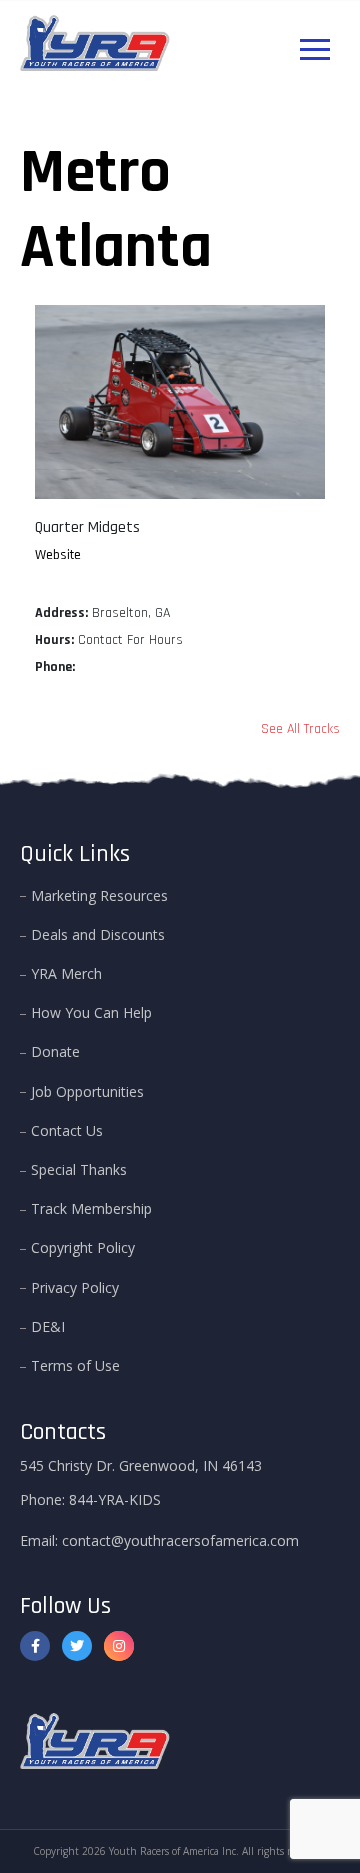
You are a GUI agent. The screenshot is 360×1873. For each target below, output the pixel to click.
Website (58, 555)
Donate (55, 1051)
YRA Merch (66, 973)
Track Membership (91, 1208)
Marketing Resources (99, 895)
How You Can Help (91, 1012)
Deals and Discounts (98, 934)
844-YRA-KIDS (115, 1499)
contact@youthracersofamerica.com (180, 1540)
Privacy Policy (75, 1287)
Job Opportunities (87, 1091)
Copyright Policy (83, 1247)
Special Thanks (79, 1169)
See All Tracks (300, 729)
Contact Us (67, 1130)
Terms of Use (75, 1365)
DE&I (48, 1326)
